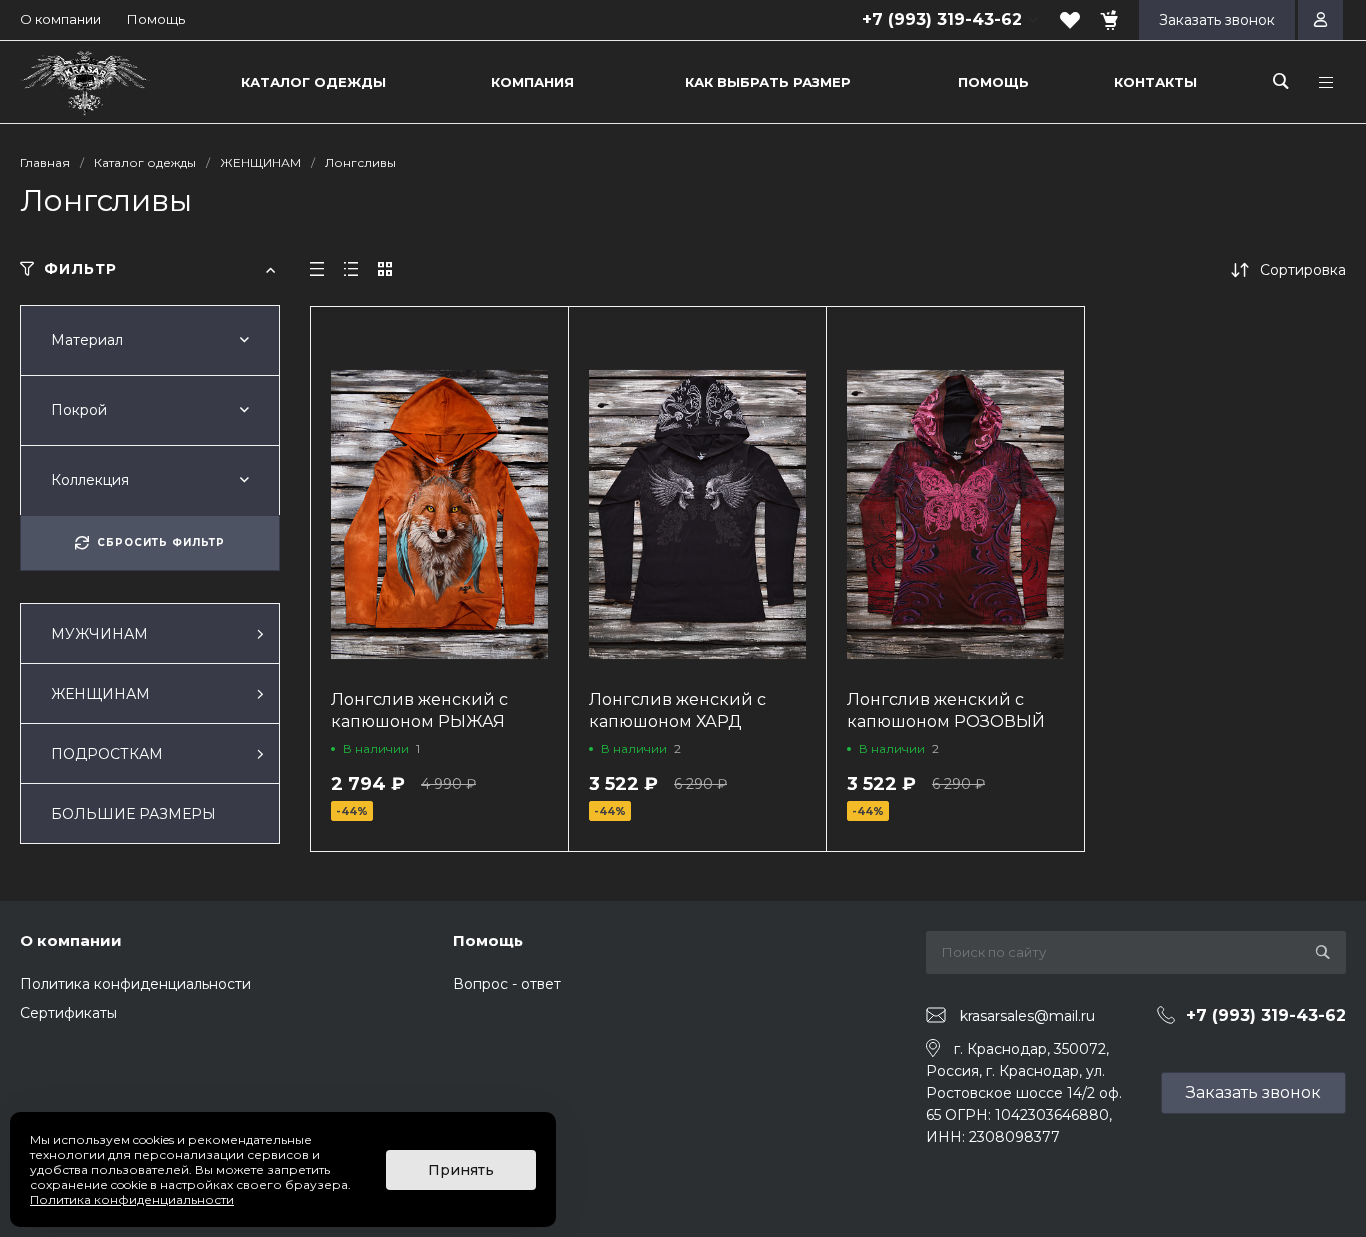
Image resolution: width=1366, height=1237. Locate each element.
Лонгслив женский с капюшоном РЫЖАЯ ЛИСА (419, 721)
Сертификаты (68, 1013)
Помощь (156, 19)
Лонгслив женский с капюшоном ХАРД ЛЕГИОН (677, 721)
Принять (461, 1170)
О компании (60, 19)
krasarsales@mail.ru (1027, 1016)
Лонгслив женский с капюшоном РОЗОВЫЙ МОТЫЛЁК (946, 721)
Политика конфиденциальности (135, 984)
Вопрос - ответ (507, 984)
